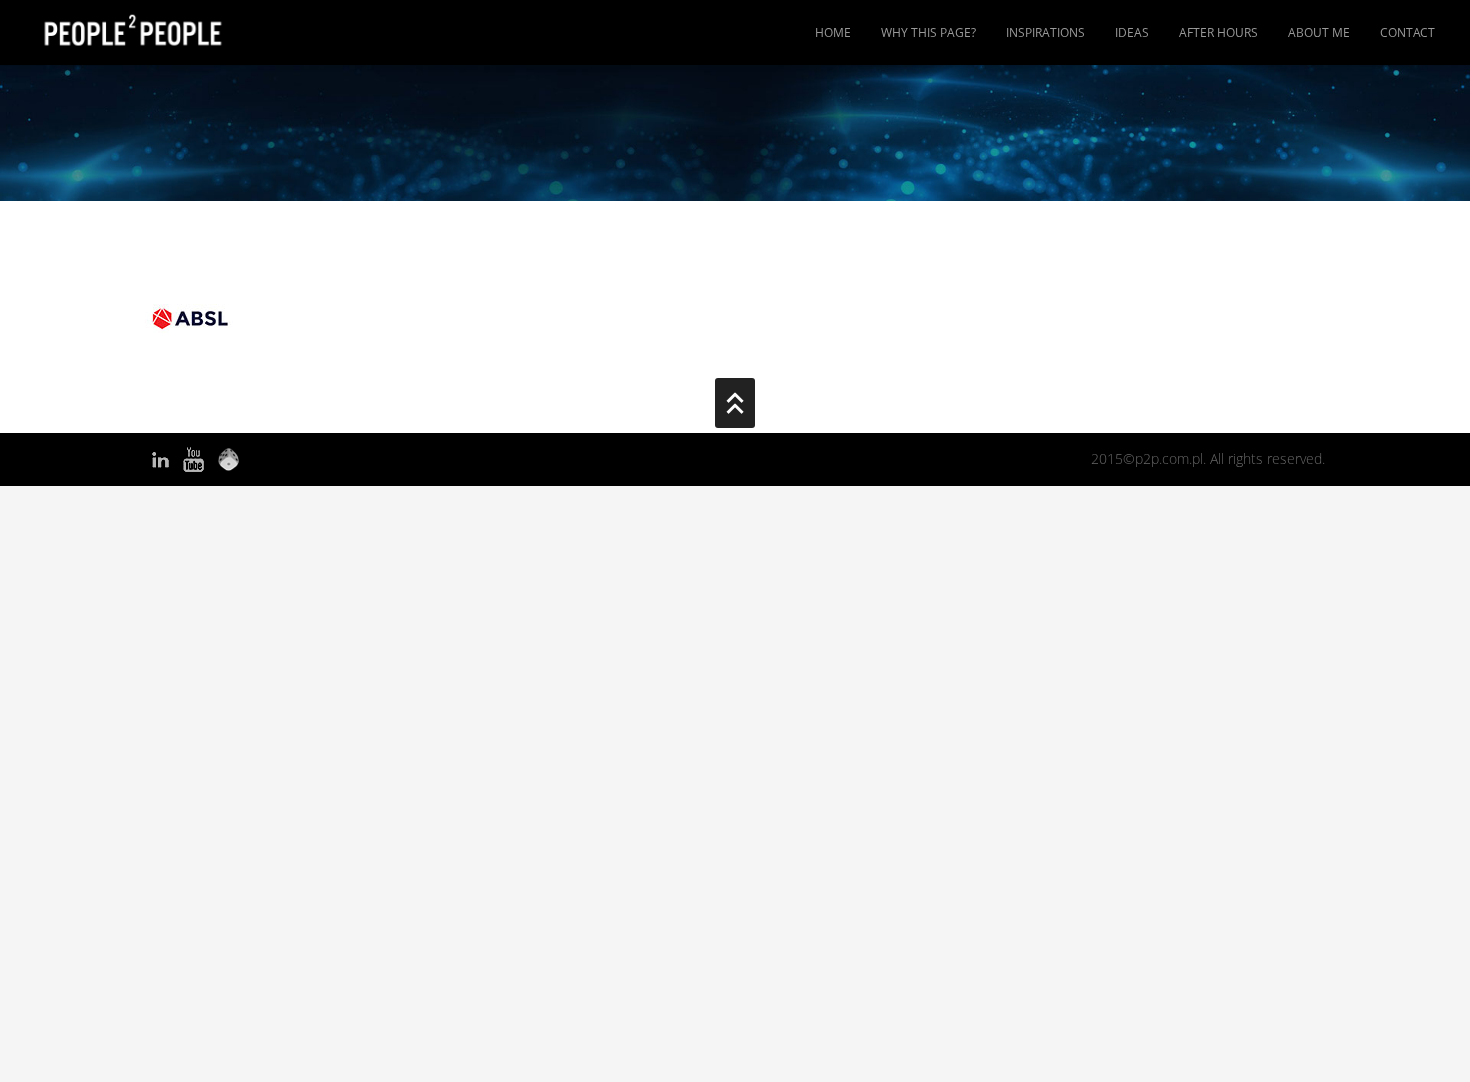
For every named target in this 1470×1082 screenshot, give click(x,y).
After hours (1218, 32)
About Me (1319, 32)
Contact (1407, 32)
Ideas (1132, 32)
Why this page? (928, 32)
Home (833, 32)
